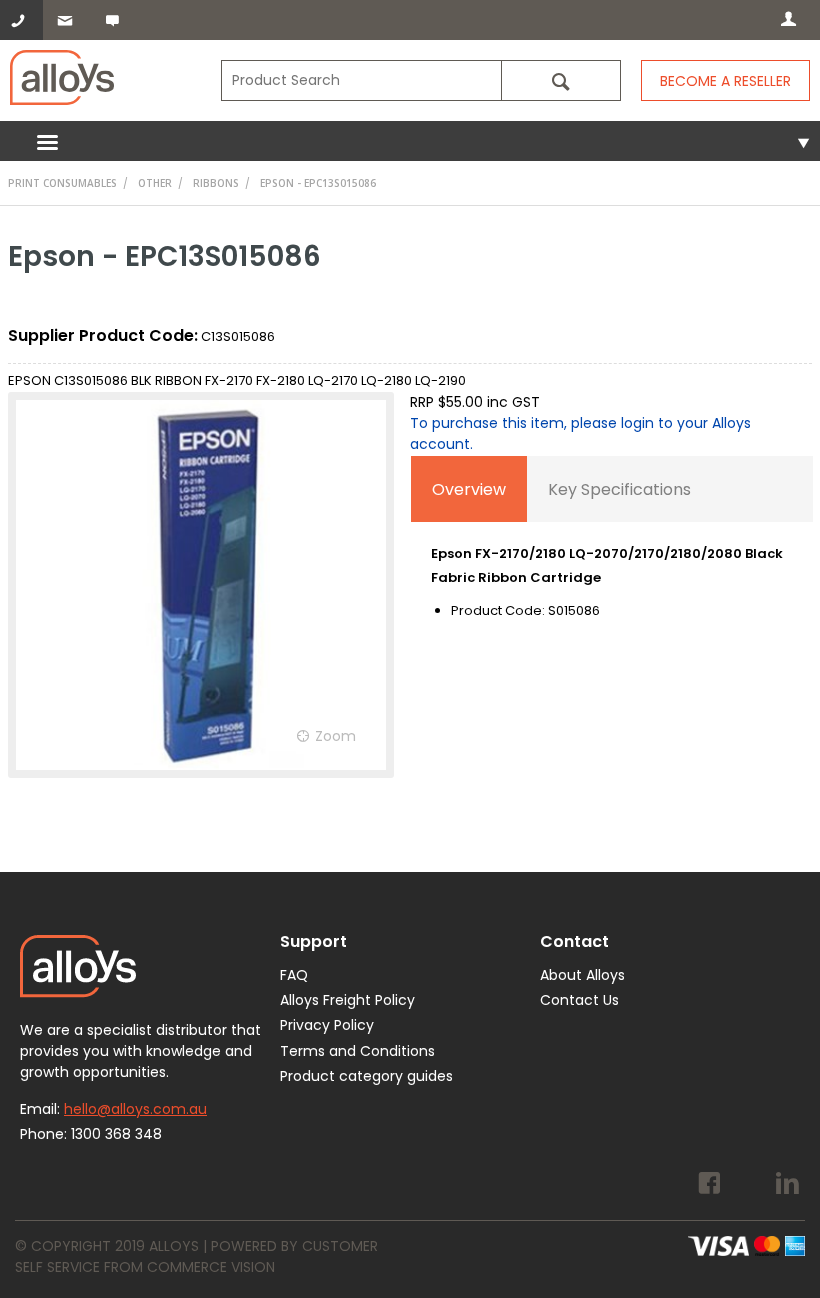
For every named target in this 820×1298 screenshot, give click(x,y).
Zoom (335, 736)
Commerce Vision (211, 1267)
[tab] (469, 489)
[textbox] (361, 80)
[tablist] (612, 554)
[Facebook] (709, 1186)
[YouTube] (748, 1186)
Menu (410, 141)
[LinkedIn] (787, 1186)
